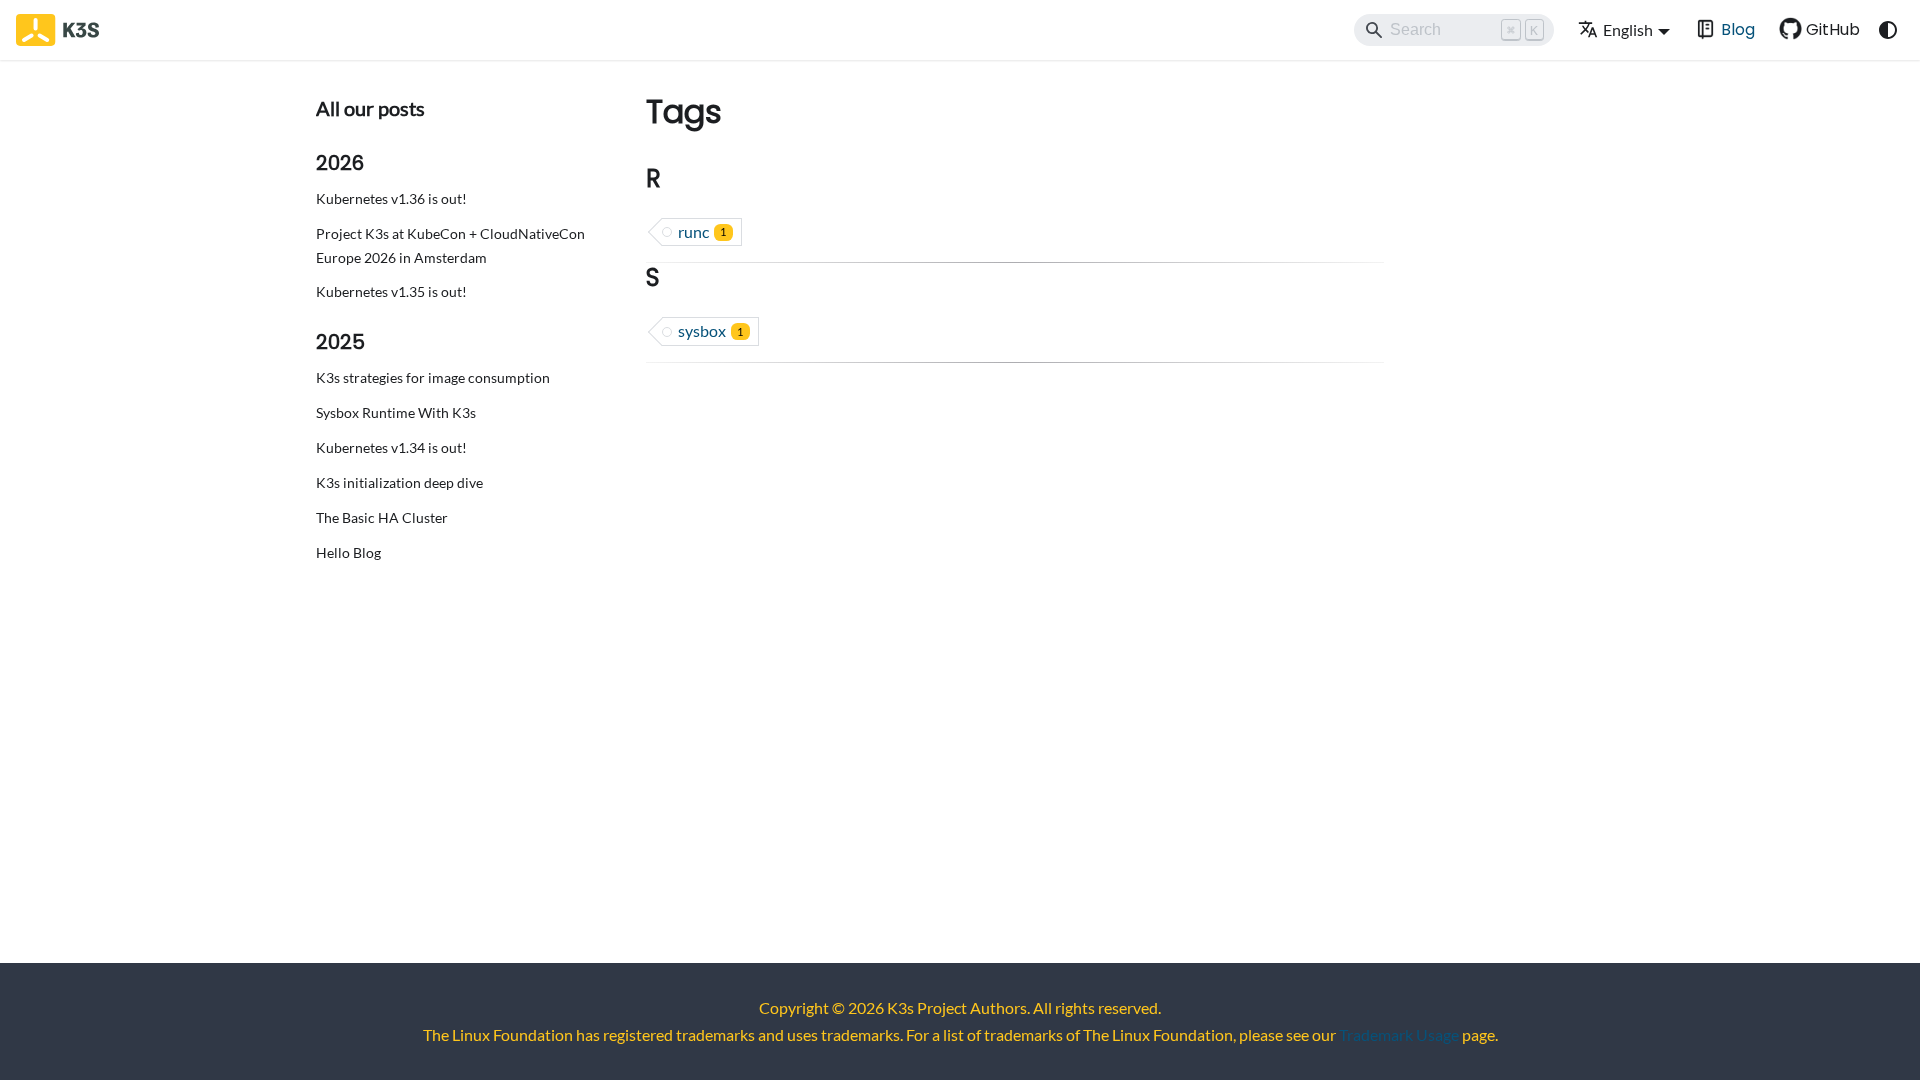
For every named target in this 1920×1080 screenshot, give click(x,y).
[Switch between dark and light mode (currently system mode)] (1888, 30)
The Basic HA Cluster (382, 517)
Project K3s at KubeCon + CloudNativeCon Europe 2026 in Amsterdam (450, 245)
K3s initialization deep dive (399, 482)
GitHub (1833, 29)
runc (702, 231)
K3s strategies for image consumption (433, 377)
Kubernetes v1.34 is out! (391, 447)
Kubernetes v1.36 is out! (391, 198)
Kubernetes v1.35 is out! (391, 291)
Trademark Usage (1399, 1034)
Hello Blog (348, 552)
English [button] (1628, 29)
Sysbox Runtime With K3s (396, 412)
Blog (1738, 29)
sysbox (710, 330)
